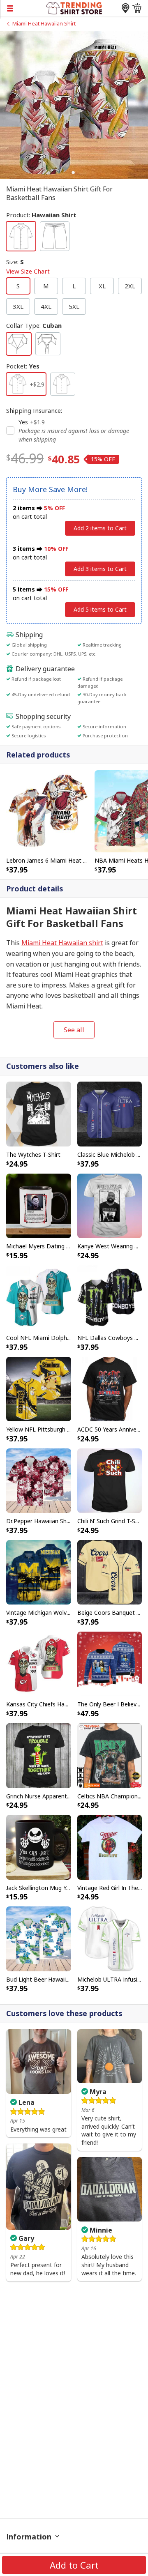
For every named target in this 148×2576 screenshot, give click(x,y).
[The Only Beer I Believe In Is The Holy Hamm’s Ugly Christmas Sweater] (110, 1663)
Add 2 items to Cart (100, 528)
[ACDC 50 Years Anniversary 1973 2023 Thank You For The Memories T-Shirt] (110, 1388)
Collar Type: (34, 325)
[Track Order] (125, 8)
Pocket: (23, 366)
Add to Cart (74, 2565)
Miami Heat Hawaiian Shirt (44, 23)
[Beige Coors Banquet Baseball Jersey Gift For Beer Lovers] (110, 1572)
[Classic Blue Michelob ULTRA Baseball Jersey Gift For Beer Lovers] (110, 1113)
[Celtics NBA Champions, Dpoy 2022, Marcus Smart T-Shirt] (110, 1755)
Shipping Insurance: (34, 410)
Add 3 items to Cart (100, 569)
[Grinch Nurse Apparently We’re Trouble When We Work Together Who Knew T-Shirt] (39, 1755)
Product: (41, 215)
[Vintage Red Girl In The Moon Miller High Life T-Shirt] (110, 1846)
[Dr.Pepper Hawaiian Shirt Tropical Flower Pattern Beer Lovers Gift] (39, 1480)
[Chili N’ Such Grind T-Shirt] (110, 1480)
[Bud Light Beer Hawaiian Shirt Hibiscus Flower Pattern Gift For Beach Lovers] (39, 1938)
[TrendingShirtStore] (74, 7)
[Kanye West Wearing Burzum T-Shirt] (110, 1205)
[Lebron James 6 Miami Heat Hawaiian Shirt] (47, 810)
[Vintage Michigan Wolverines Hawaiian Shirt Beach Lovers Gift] (39, 1572)
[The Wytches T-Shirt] (39, 1113)
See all (74, 1030)
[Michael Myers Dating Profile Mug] (39, 1205)
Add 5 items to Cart (100, 609)
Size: (28, 266)
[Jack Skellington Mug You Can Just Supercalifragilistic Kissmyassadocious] (39, 1846)
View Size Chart (28, 271)
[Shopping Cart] (137, 8)
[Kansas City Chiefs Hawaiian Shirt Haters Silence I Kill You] (39, 1663)
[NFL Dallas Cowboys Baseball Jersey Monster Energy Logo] (110, 1297)
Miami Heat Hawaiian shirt (62, 943)
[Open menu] (23, 8)
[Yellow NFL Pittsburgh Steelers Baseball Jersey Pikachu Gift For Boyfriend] (39, 1388)
